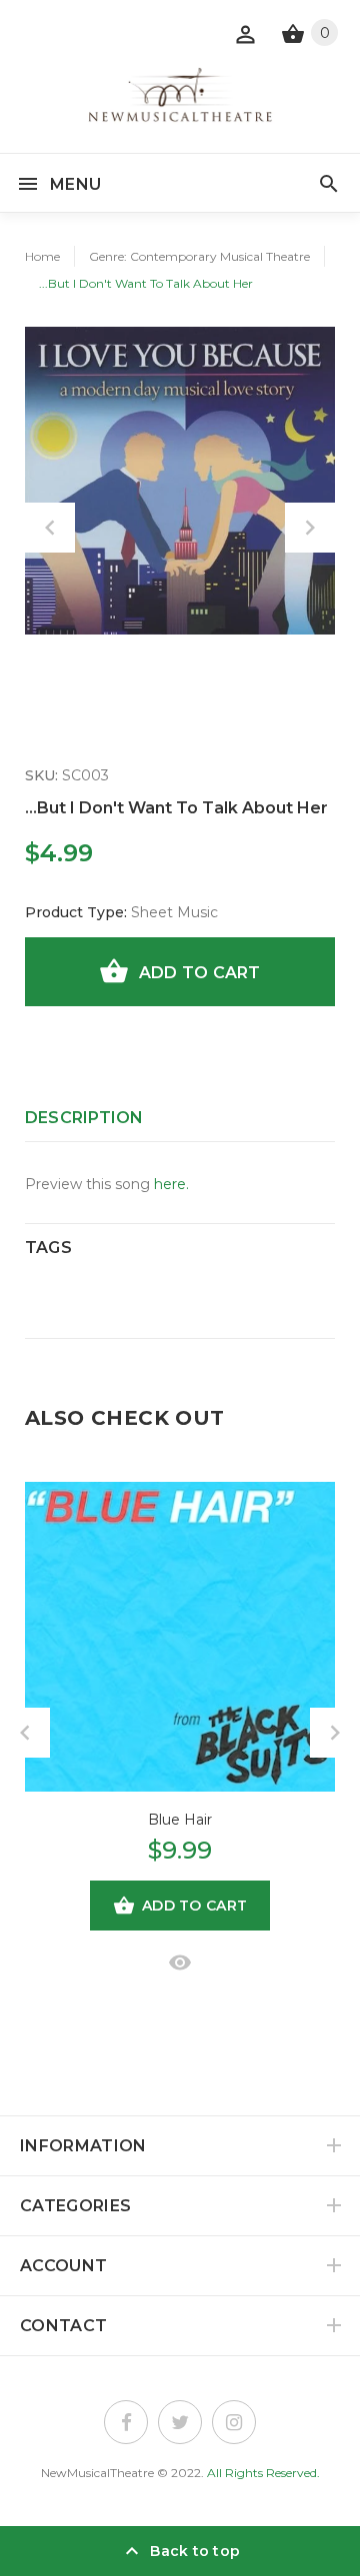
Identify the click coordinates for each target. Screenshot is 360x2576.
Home (42, 256)
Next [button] (310, 528)
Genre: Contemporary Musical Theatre (199, 256)
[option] (180, 481)
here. (171, 1184)
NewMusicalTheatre (97, 2473)
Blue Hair (180, 1820)
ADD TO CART (200, 973)
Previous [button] (50, 528)
